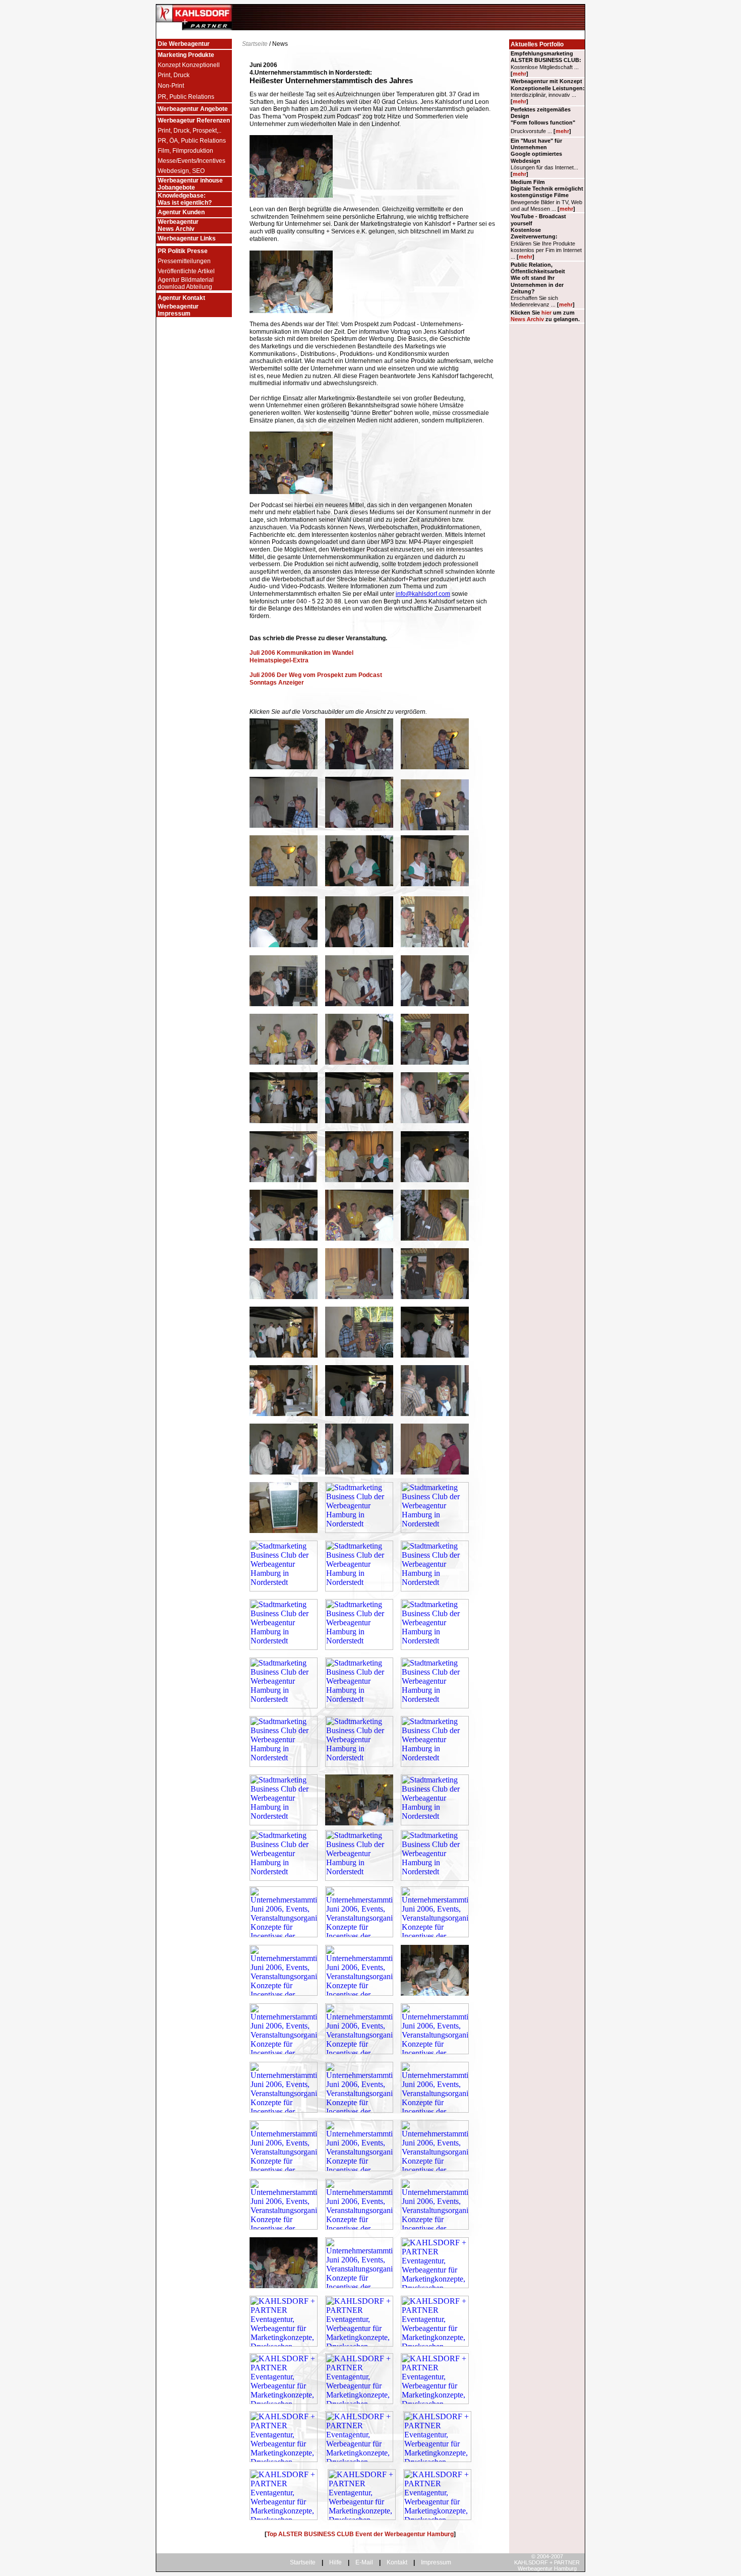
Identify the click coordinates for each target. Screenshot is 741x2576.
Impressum (436, 2562)
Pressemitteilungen (184, 261)
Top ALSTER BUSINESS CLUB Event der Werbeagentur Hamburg (360, 2534)
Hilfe (335, 2562)
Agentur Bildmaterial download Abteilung (186, 283)
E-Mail (364, 2562)
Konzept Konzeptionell (189, 65)
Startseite (255, 44)
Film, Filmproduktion (186, 151)
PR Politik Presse (183, 251)
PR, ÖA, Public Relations (192, 141)
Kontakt (397, 2562)
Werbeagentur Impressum (178, 310)
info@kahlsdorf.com (423, 594)
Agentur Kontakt (181, 298)
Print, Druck (174, 75)
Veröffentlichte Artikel (186, 271)
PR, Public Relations (186, 97)
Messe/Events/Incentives (192, 161)
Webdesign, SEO (181, 171)
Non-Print (171, 86)
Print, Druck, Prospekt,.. (190, 131)
